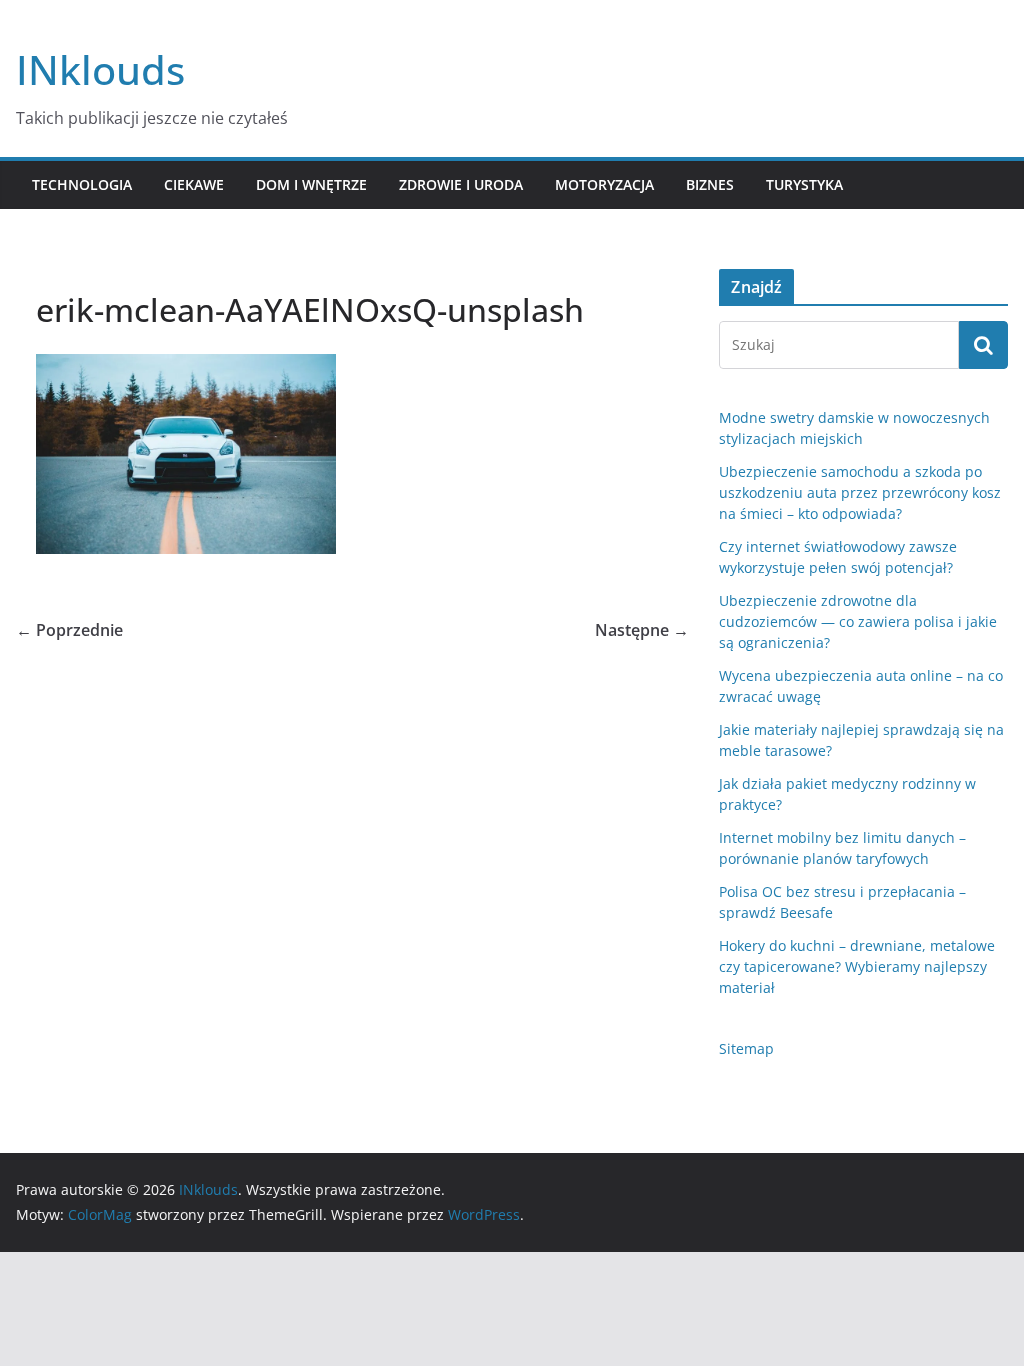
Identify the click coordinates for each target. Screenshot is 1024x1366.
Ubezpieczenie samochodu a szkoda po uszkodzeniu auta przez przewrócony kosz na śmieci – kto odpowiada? (860, 492)
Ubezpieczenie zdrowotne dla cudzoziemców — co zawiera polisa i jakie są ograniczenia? (858, 621)
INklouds (100, 69)
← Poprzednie (69, 630)
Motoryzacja (604, 184)
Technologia (82, 184)
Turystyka (804, 184)
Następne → (642, 630)
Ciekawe (194, 184)
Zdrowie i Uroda (461, 184)
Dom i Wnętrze (311, 184)
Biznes (710, 184)
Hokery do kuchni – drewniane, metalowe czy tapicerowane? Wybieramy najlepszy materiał (857, 966)
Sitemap (746, 1048)
